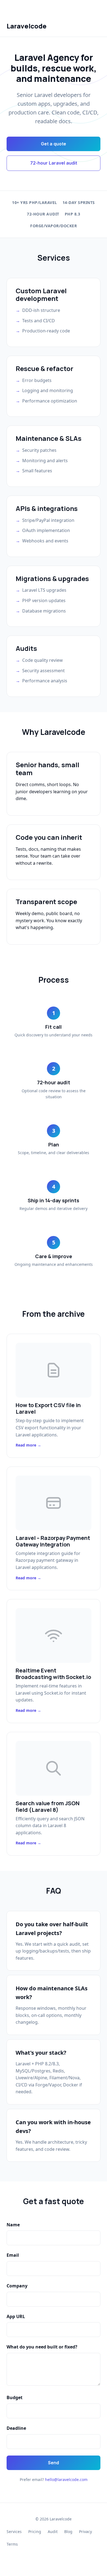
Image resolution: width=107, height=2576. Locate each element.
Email (13, 2255)
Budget (15, 2397)
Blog (68, 2532)
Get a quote (54, 144)
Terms (12, 2544)
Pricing (35, 2532)
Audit (53, 2532)
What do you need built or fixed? (42, 2347)
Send (54, 2463)
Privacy (85, 2532)
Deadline (16, 2428)
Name (13, 2225)
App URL (16, 2316)
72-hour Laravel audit (54, 163)
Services (14, 2532)
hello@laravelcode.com (66, 2479)
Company (17, 2286)
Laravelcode (27, 26)
